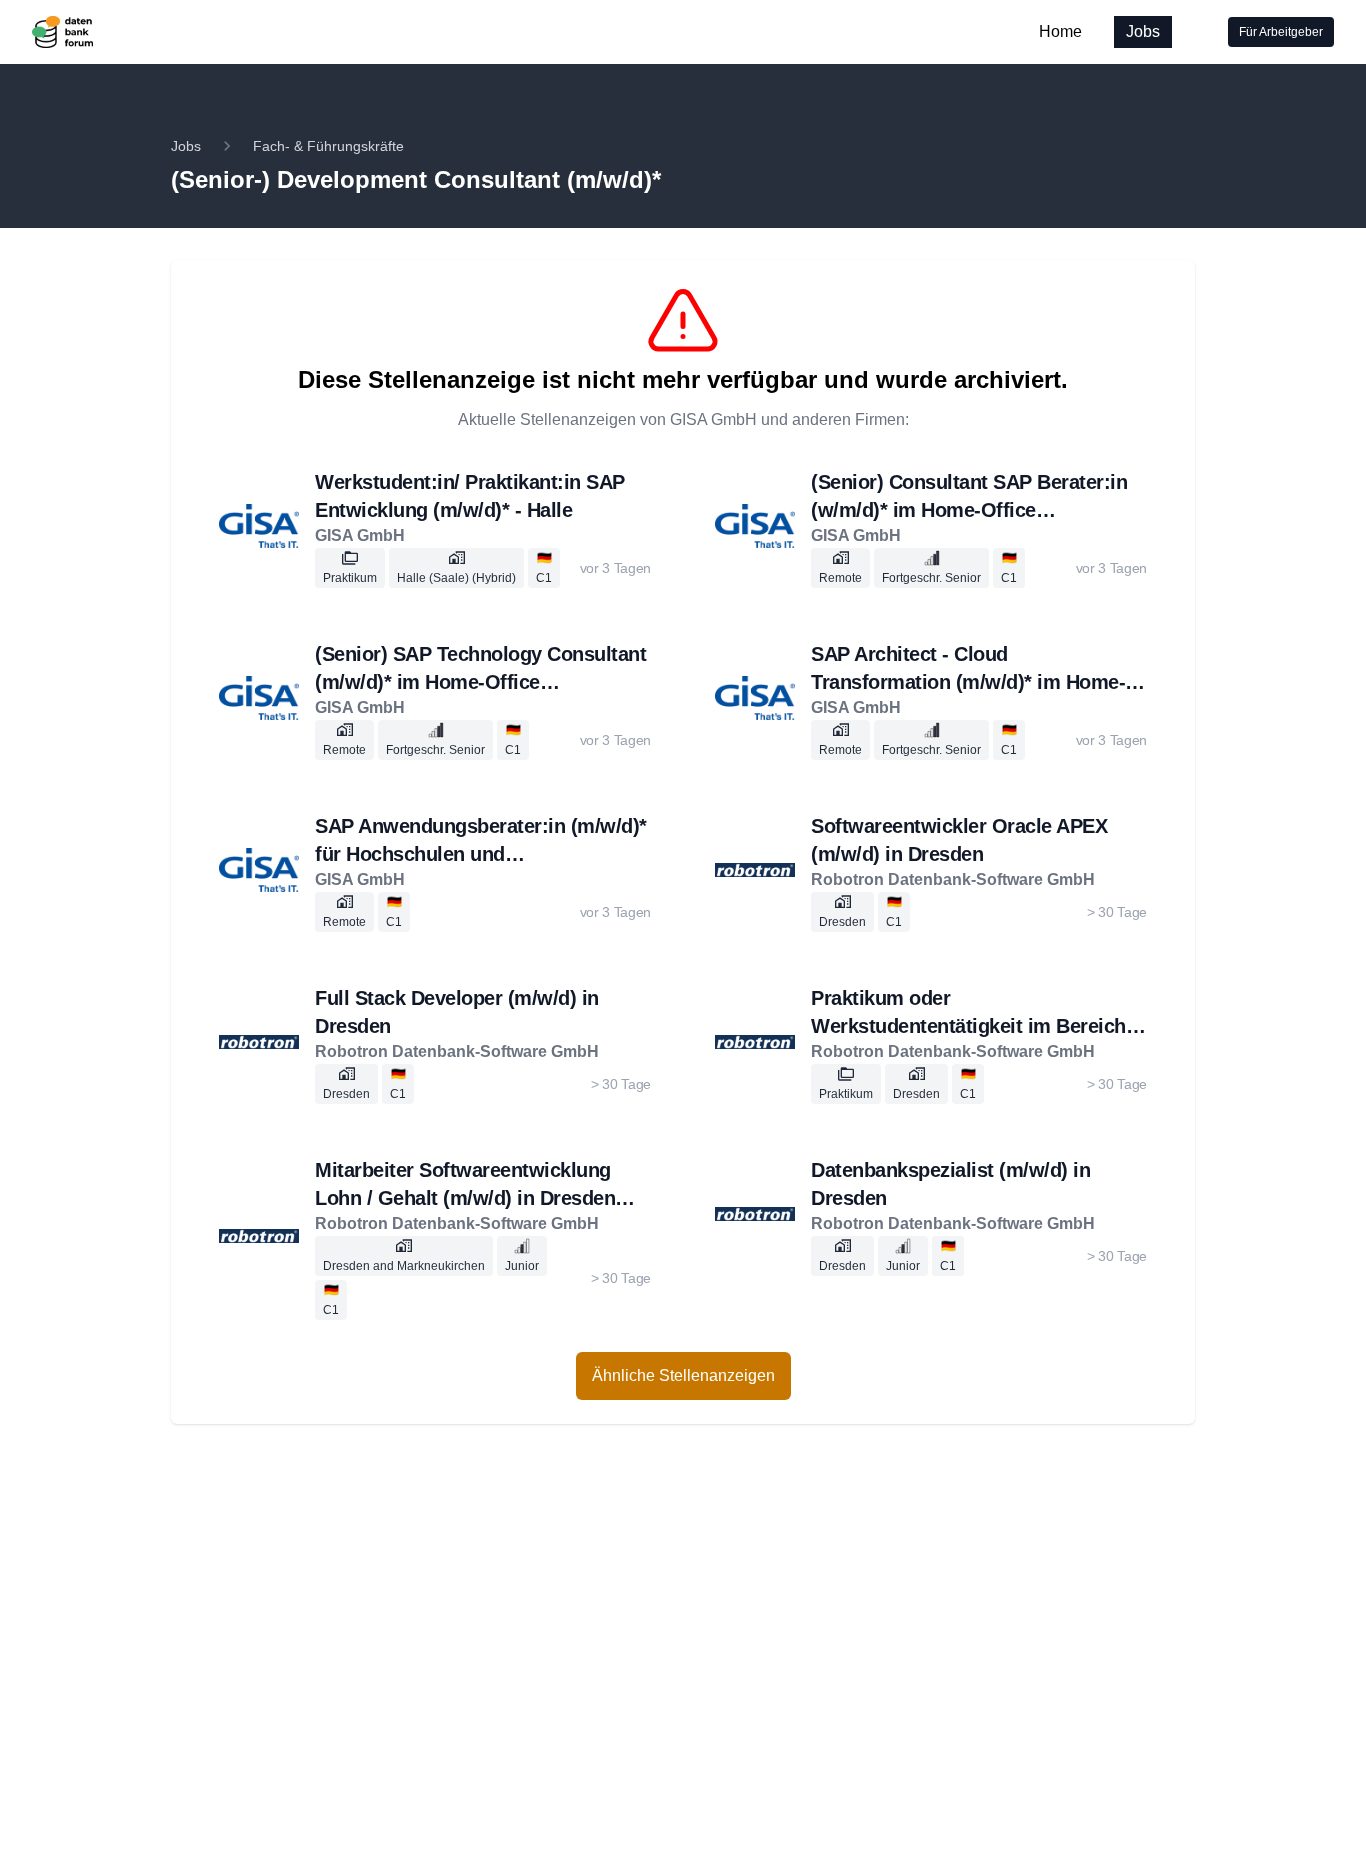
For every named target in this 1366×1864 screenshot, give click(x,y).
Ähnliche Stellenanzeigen (683, 1375)
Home (1060, 31)
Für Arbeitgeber (1281, 32)
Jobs (1143, 31)
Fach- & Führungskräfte (328, 146)
